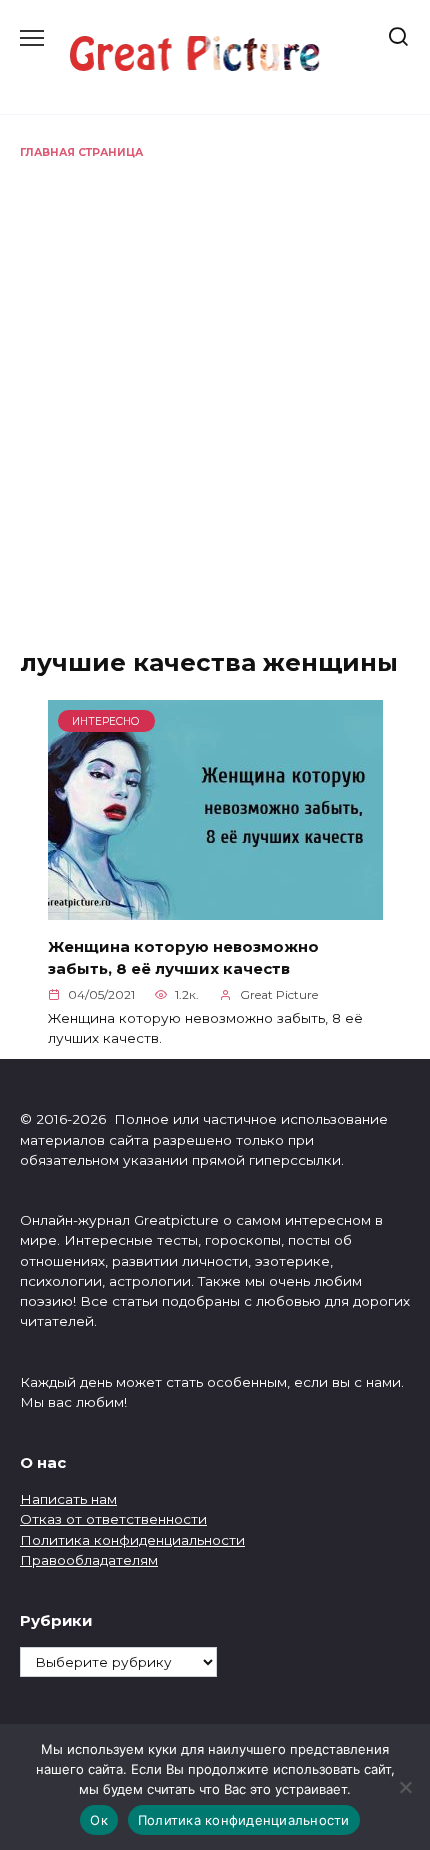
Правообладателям (89, 1560)
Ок (99, 1820)
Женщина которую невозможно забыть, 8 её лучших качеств (183, 957)
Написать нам (68, 1499)
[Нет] (405, 1787)
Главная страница (81, 152)
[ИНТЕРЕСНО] (215, 908)
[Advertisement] (215, 386)
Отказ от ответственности (113, 1519)
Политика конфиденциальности (132, 1540)
